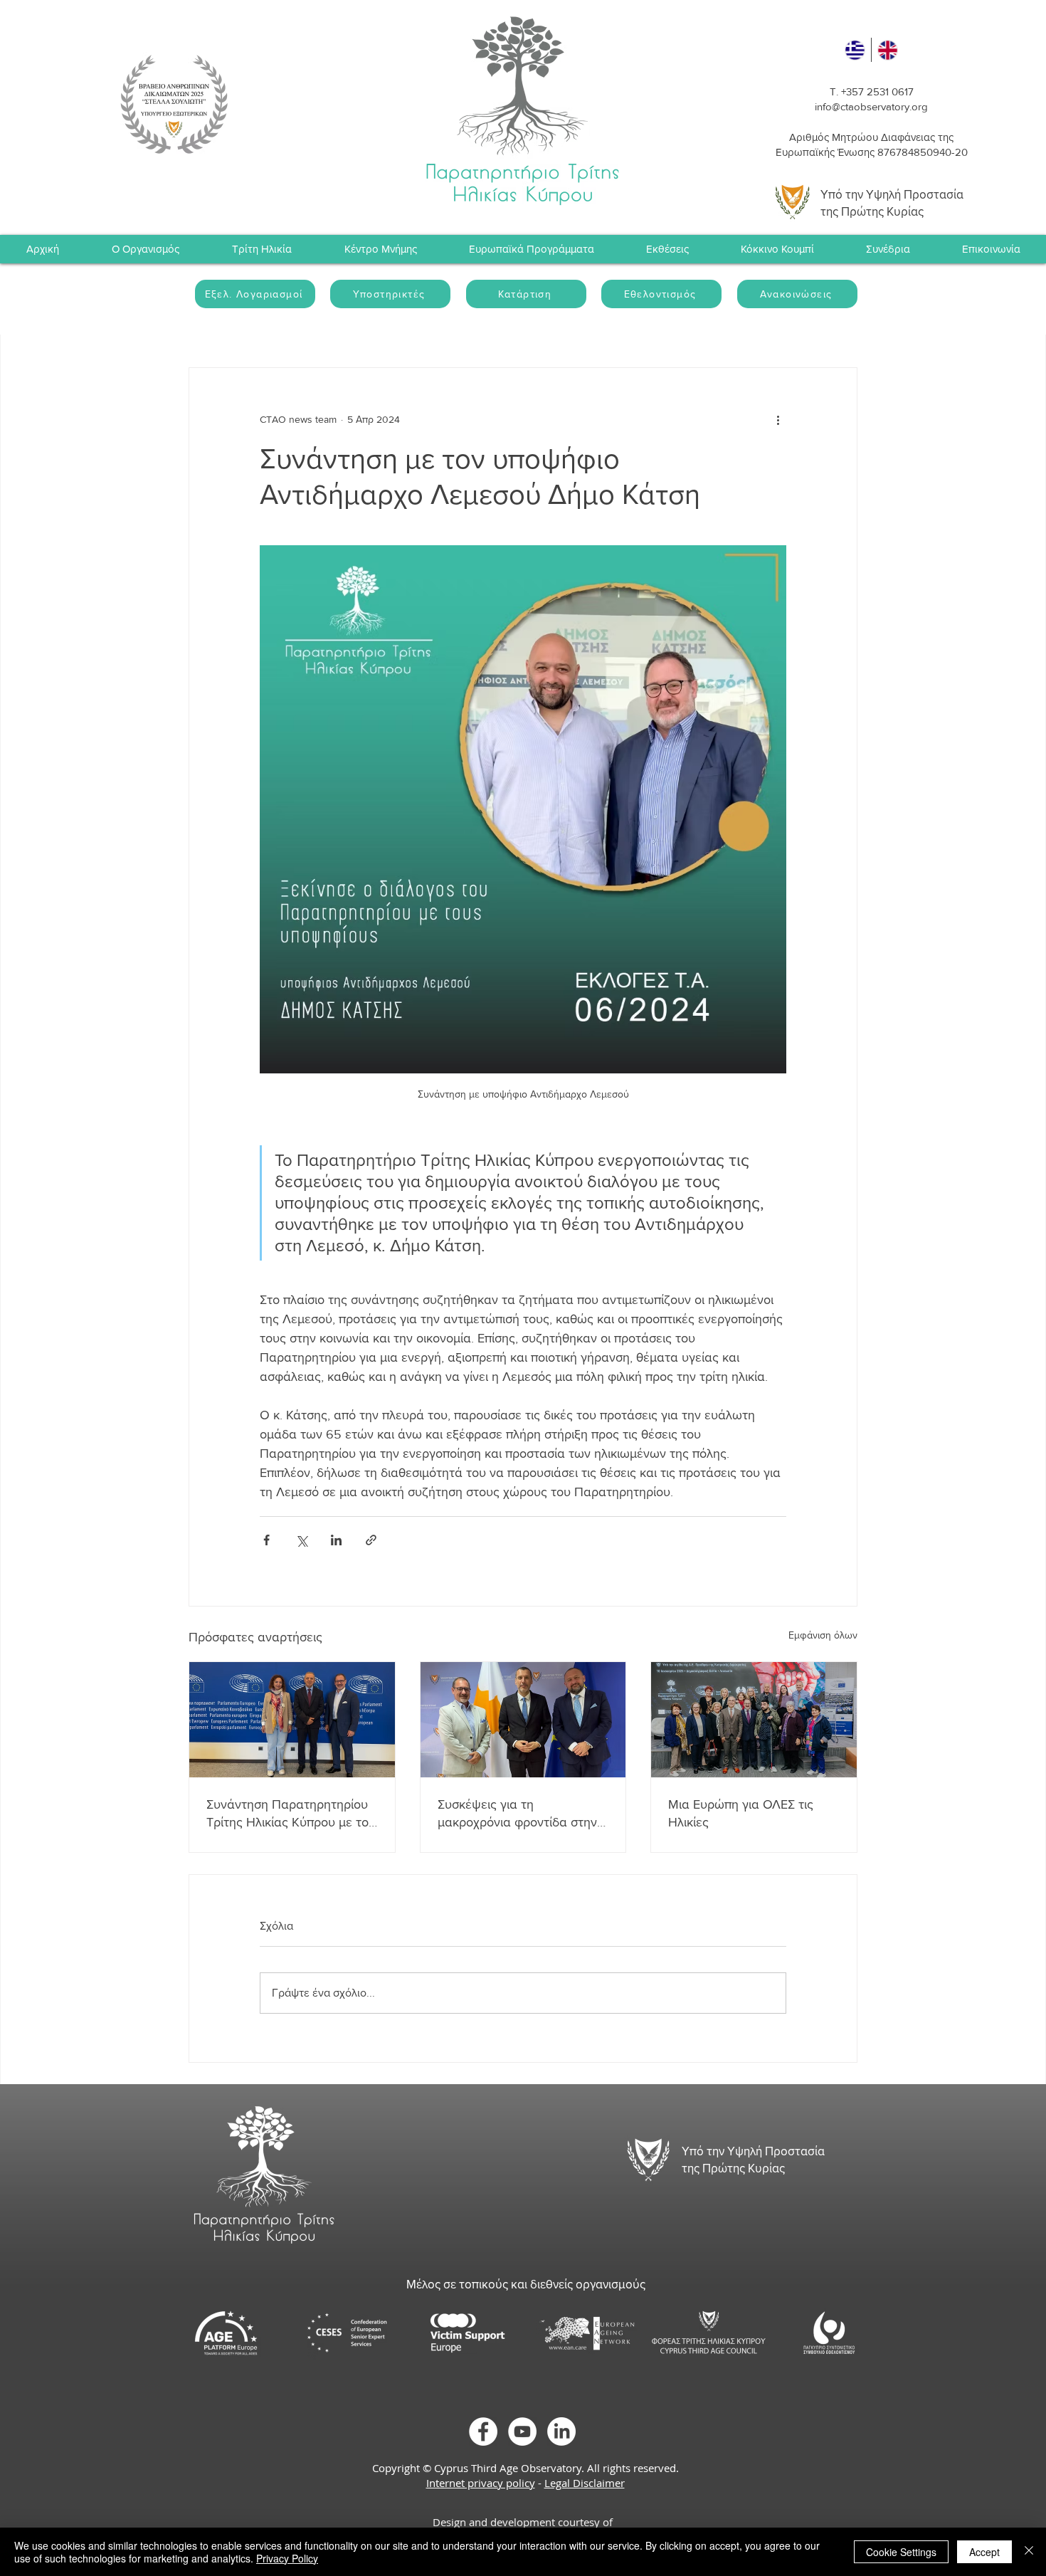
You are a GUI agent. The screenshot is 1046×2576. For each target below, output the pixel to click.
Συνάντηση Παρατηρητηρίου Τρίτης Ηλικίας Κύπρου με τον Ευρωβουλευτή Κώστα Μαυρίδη (291, 1814)
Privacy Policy (287, 2558)
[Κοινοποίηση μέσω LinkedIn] (336, 1540)
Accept (984, 2552)
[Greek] (855, 50)
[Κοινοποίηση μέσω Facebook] (266, 1540)
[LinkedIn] (561, 2432)
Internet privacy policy (481, 2483)
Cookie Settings (901, 2552)
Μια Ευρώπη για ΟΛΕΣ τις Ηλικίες (741, 1813)
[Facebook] (483, 2432)
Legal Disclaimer (585, 2483)
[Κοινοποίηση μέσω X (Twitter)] (301, 1540)
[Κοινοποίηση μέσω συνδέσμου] (371, 1540)
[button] (888, 249)
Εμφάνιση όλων (823, 1635)
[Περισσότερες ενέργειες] (778, 419)
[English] (888, 50)
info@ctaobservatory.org (871, 106)
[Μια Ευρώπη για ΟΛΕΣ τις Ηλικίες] (754, 1720)
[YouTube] (522, 2432)
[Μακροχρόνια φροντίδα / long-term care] (523, 1720)
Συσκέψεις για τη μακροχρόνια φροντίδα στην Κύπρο (517, 1814)
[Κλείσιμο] (1029, 2552)
